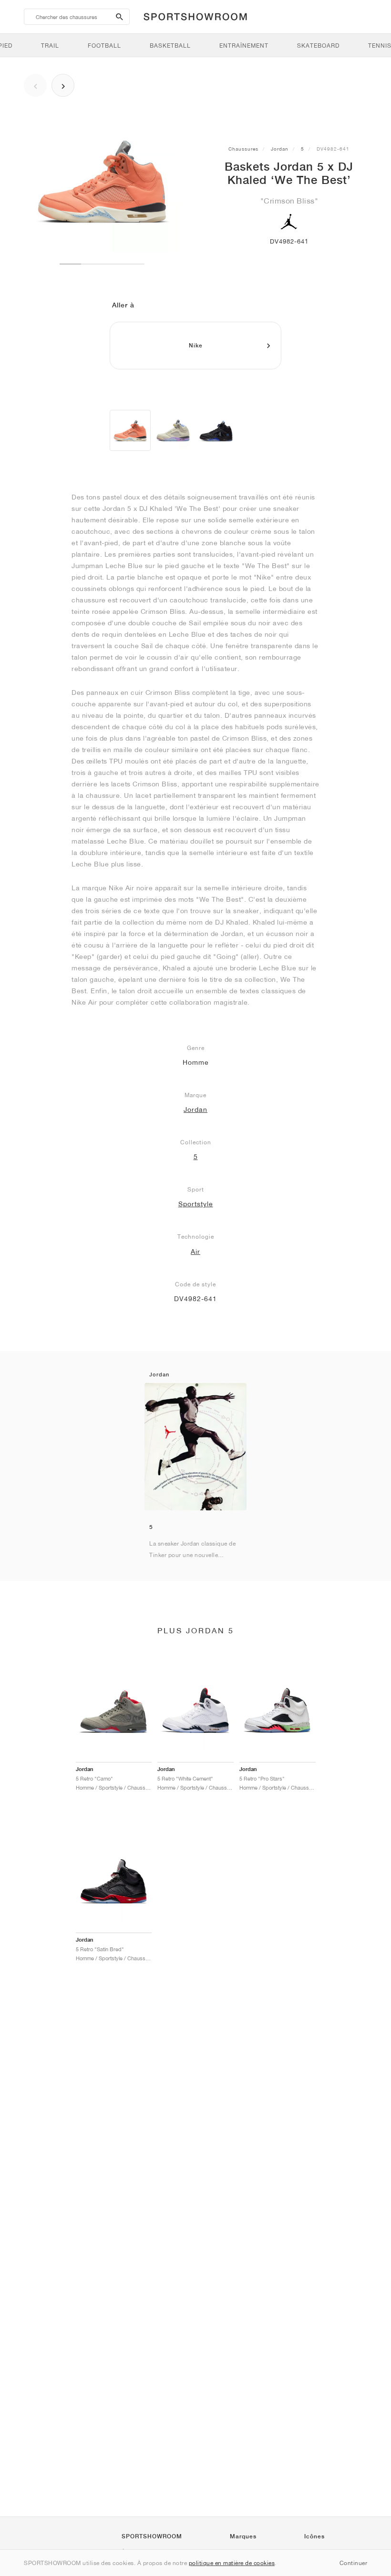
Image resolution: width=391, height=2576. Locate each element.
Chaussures (243, 149)
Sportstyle (196, 1204)
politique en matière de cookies (232, 2563)
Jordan (280, 149)
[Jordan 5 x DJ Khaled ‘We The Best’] (130, 430)
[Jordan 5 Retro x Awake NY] (216, 430)
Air (195, 1252)
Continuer (354, 2563)
